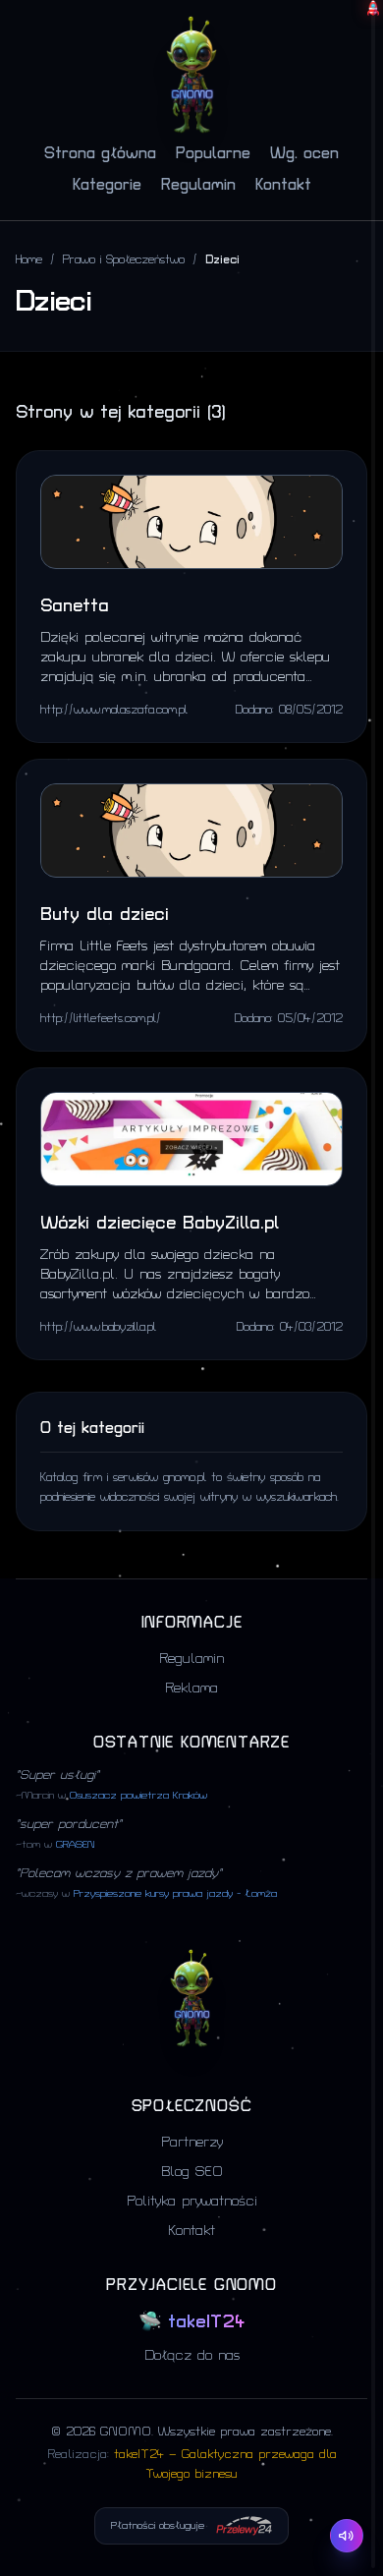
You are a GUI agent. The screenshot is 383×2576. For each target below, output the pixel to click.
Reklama (191, 1688)
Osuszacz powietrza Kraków (138, 1796)
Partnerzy (192, 2142)
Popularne (213, 153)
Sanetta (75, 606)
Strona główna (100, 153)
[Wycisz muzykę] (347, 2536)
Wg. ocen (304, 153)
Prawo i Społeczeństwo (124, 260)
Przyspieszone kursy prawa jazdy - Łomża (175, 1894)
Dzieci (222, 260)
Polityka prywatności (192, 2201)
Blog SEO (192, 2172)
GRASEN (75, 1845)
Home (29, 260)
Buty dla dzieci (105, 915)
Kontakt (283, 185)
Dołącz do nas (192, 2355)
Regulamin (198, 185)
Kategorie (107, 185)
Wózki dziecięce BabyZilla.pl (160, 1223)
